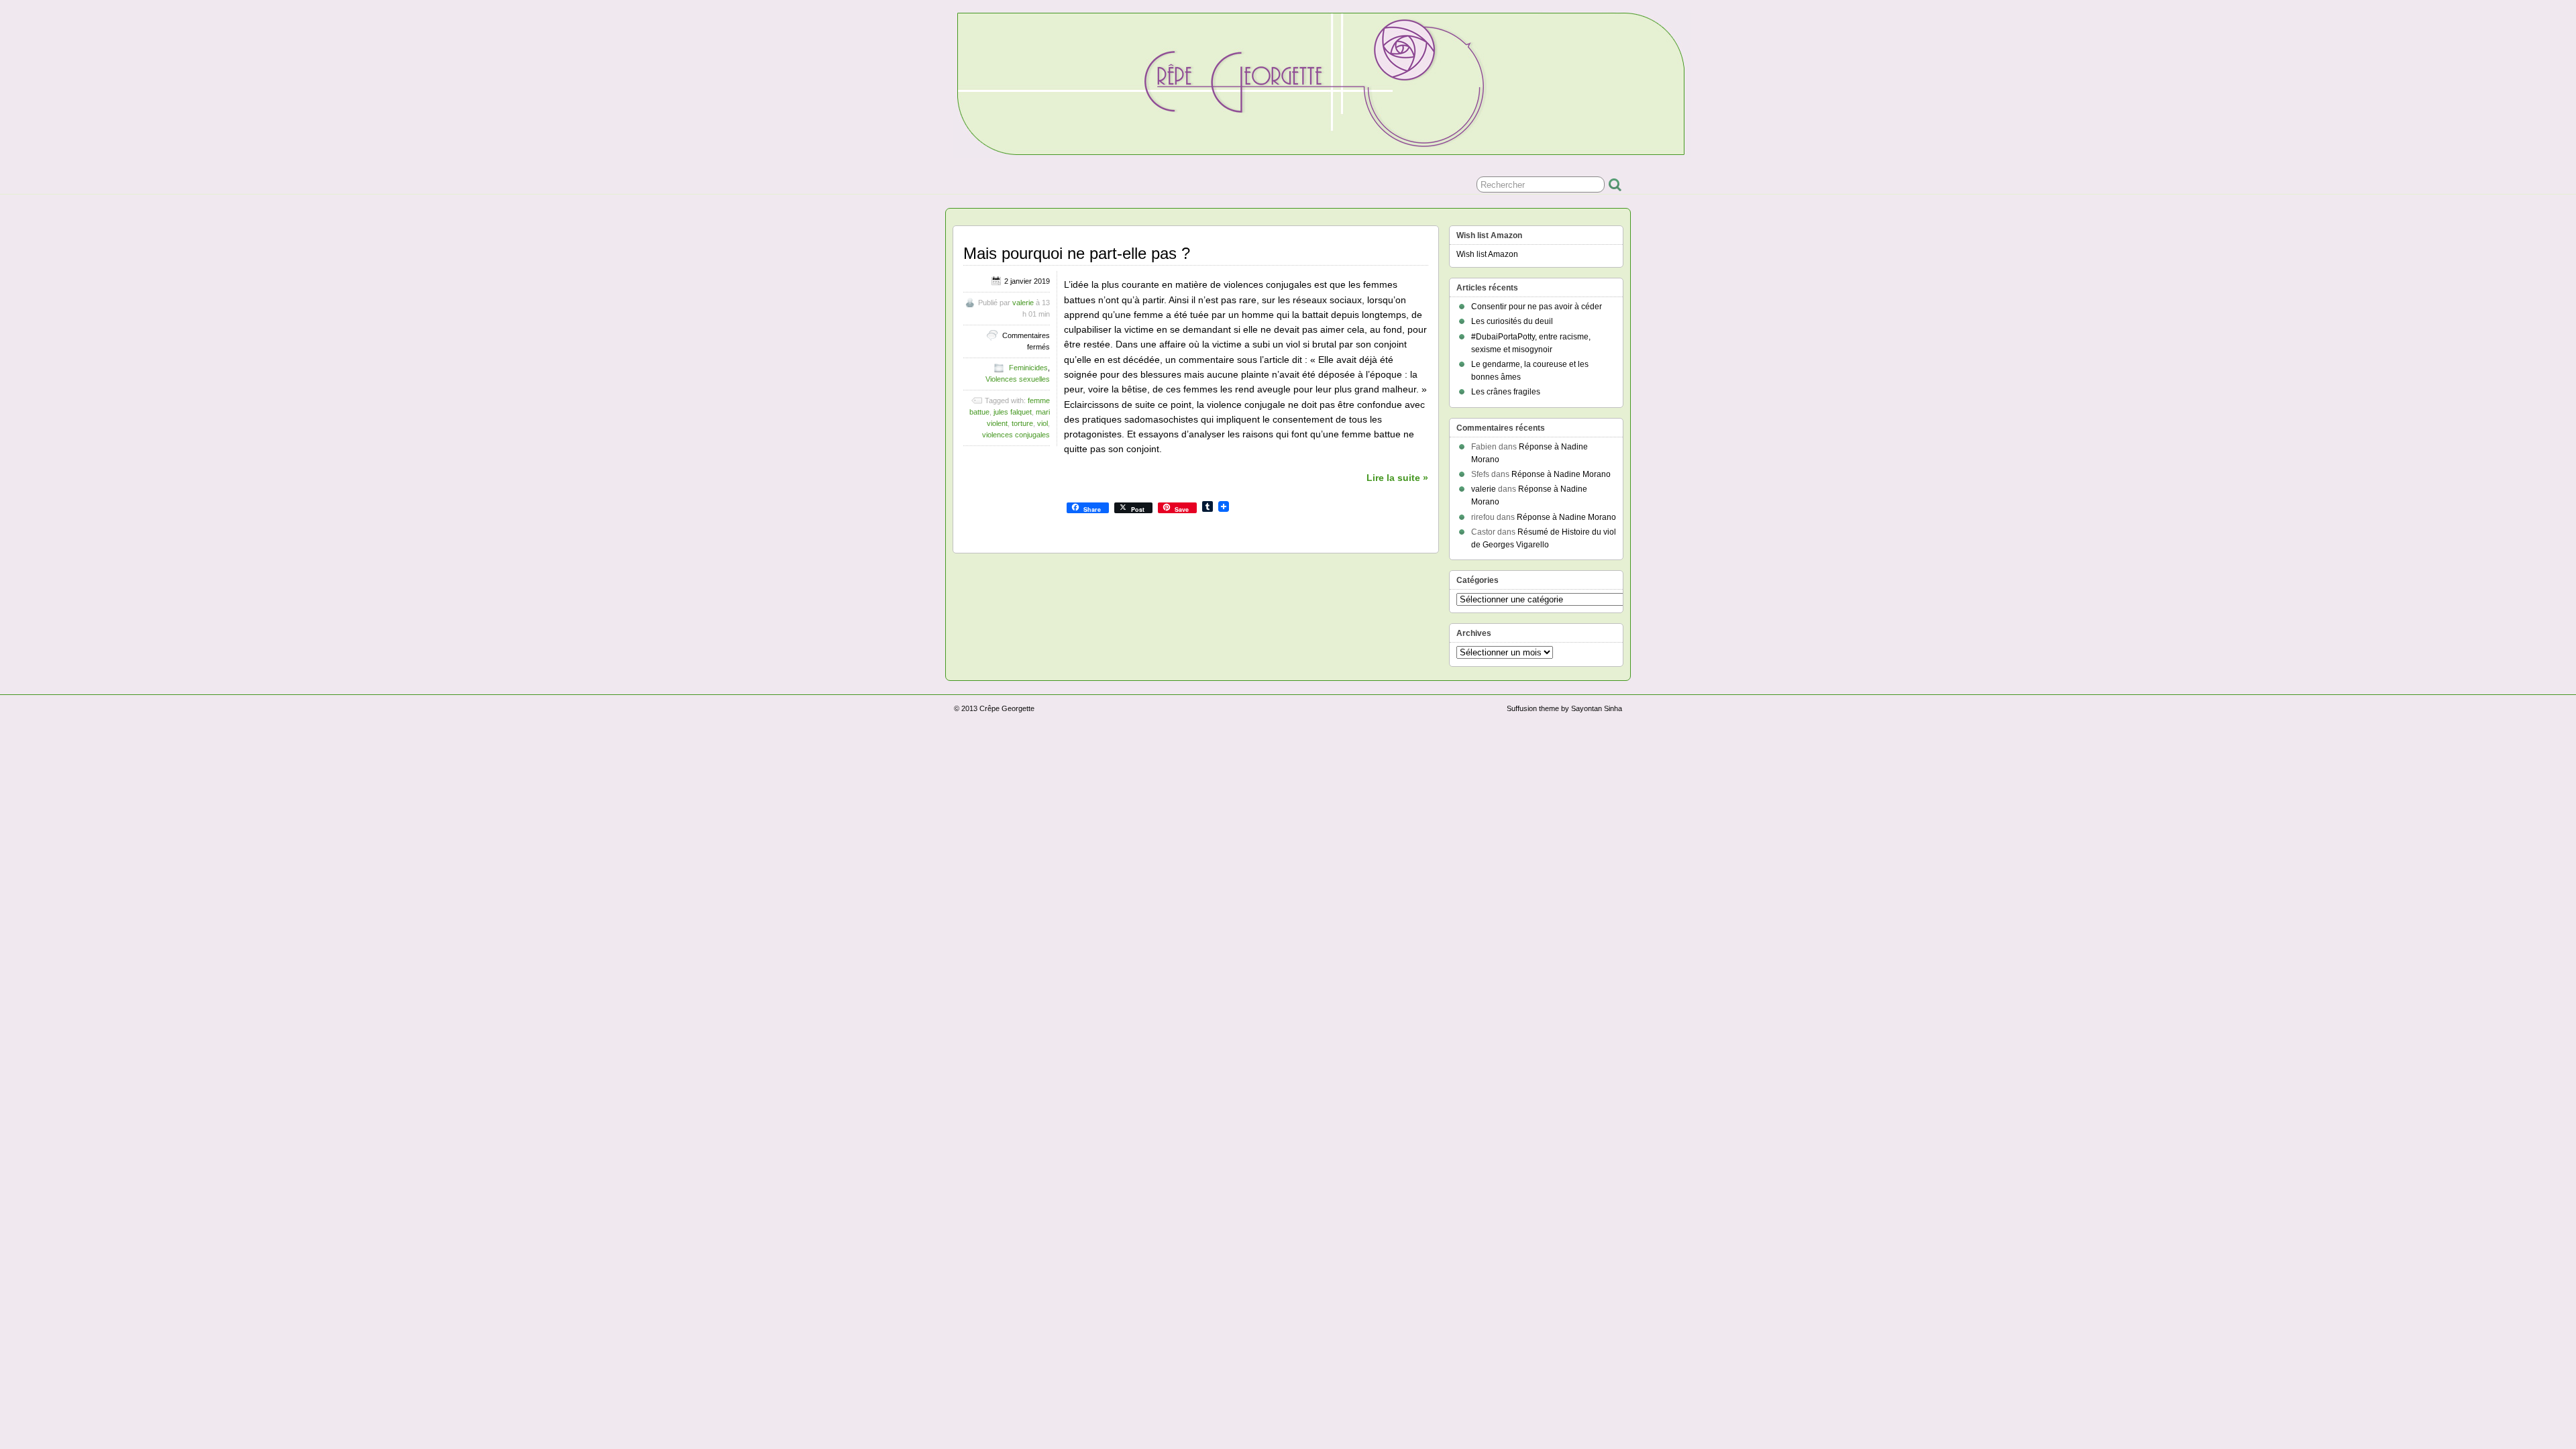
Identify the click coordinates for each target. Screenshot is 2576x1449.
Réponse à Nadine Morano (1561, 474)
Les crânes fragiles (1506, 392)
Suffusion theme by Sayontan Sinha (1564, 708)
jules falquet (1013, 412)
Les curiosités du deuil (1512, 321)
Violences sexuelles (1018, 379)
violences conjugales (1016, 435)
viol (1042, 423)
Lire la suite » (1397, 478)
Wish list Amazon (1487, 254)
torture (1022, 423)
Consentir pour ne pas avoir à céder (1537, 307)
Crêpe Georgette (1007, 708)
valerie (1023, 303)
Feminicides (1028, 368)
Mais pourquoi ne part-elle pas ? (1077, 253)
